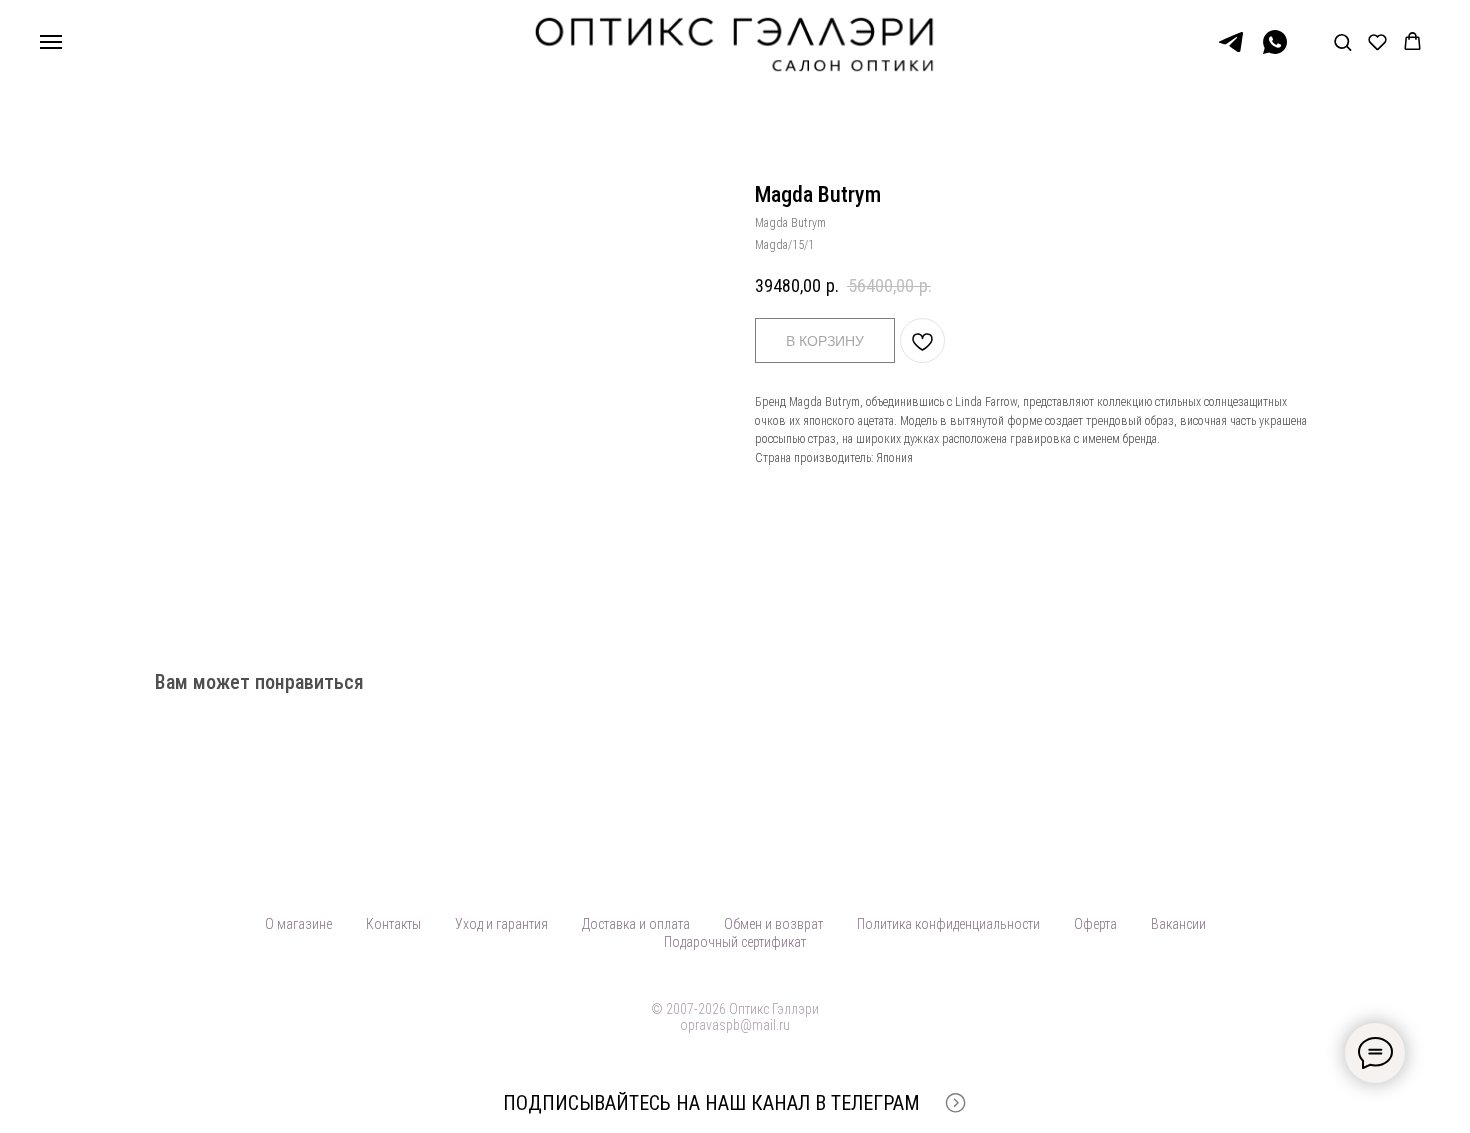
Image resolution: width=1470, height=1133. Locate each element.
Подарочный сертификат (735, 942)
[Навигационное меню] (51, 42)
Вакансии (1178, 924)
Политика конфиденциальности (948, 924)
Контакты (393, 924)
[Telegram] (1231, 51)
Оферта (1095, 924)
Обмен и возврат (773, 924)
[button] (1342, 41)
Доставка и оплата (636, 924)
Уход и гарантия (501, 924)
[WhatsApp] (1275, 51)
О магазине (298, 924)
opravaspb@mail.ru (735, 1025)
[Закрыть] (1438, 1103)
